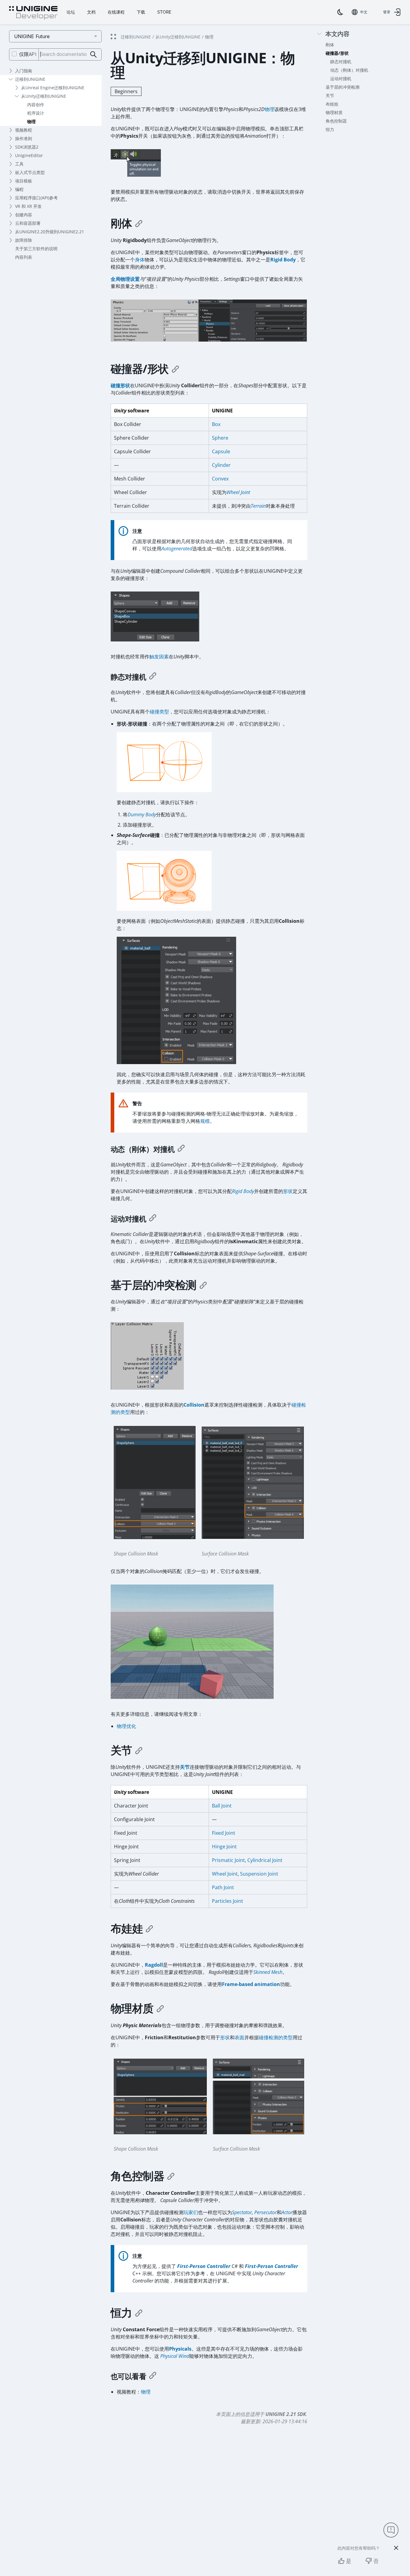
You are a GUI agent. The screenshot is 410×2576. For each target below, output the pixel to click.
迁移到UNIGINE (30, 79)
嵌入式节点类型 (30, 172)
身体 (140, 260)
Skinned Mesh (268, 1972)
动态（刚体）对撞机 (349, 70)
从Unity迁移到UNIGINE (44, 96)
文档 (91, 12)
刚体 (330, 45)
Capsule (221, 451)
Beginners (126, 91)
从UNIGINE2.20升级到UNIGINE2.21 (50, 232)
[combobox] (360, 12)
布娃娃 (332, 104)
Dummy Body (142, 814)
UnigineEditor (29, 155)
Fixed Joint (224, 1833)
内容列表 (24, 257)
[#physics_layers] (203, 1285)
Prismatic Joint (228, 1860)
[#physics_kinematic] (153, 1219)
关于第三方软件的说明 (36, 249)
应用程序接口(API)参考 (36, 198)
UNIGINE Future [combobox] (32, 36)
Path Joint (223, 1887)
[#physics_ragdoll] (149, 1929)
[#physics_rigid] (139, 223)
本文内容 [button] (337, 34)
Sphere (220, 438)
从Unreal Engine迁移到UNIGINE (53, 88)
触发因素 (159, 657)
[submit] (94, 55)
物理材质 (334, 112)
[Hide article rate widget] (396, 2548)
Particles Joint (228, 1901)
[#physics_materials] (160, 2008)
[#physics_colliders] (175, 369)
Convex (220, 479)
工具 (19, 164)
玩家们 (191, 2212)
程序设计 (36, 113)
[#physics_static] (153, 677)
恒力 (330, 129)
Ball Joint (222, 1806)
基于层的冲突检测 (343, 87)
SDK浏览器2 (27, 147)
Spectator (242, 2212)
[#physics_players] (171, 2176)
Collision (194, 1405)
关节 (330, 95)
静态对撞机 (341, 62)
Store (164, 12)
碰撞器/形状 (337, 53)
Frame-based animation (251, 1984)
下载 (141, 12)
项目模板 (24, 181)
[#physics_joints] (139, 1750)
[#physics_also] (153, 2376)
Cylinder (221, 465)
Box (216, 424)
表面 (239, 2037)
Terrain (258, 506)
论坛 (71, 12)
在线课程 (116, 12)
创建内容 (24, 215)
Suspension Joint (259, 1874)
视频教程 (24, 130)
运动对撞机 (341, 79)
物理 (31, 121)
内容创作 (36, 105)
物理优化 (126, 1726)
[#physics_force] (139, 2313)
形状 (288, 1191)
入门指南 (24, 71)
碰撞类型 (159, 712)
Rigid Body (283, 260)
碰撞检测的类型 (276, 2037)
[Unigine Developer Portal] (33, 13)
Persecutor (265, 2212)
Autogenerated (177, 549)
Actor (287, 2212)
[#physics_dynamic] (181, 1149)
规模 (205, 1121)
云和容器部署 (28, 223)
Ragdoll (154, 1965)
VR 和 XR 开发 (28, 206)
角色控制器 (336, 121)
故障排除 (24, 240)
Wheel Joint (238, 492)
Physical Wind (174, 2356)
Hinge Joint (224, 1847)
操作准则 (24, 138)
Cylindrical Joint (265, 1860)
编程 (19, 189)
